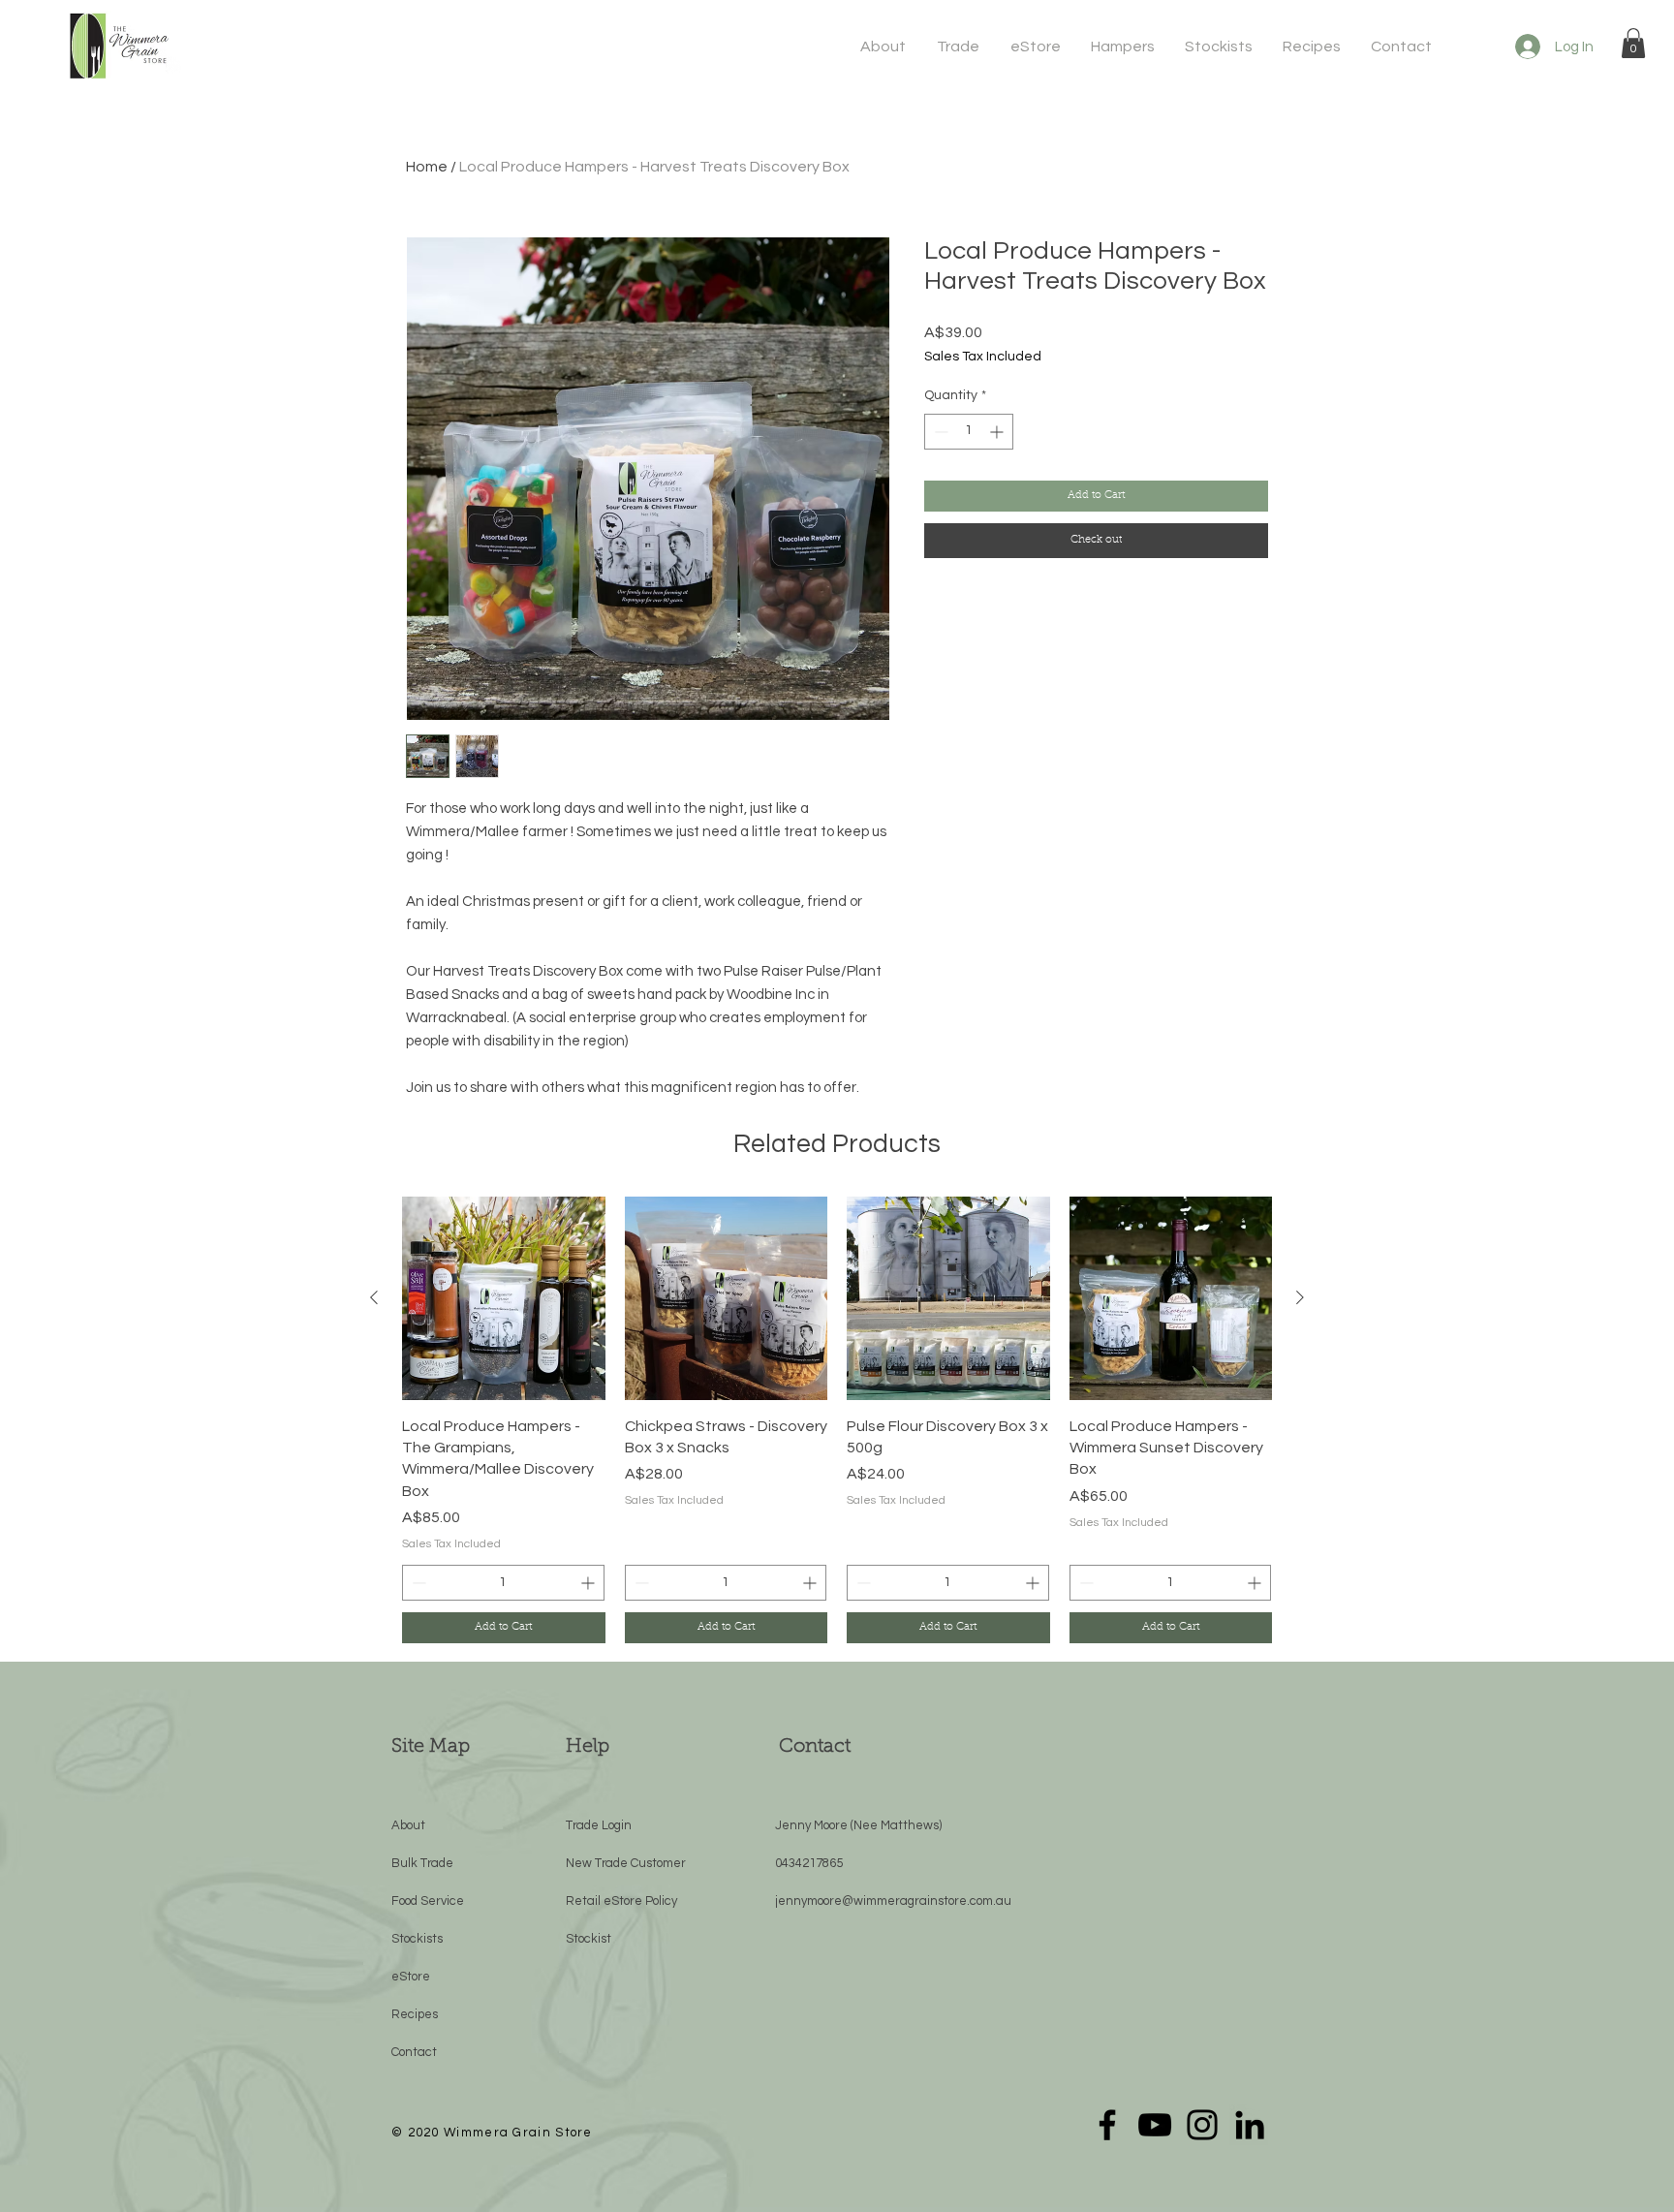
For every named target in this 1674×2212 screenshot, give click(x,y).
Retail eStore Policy (621, 1901)
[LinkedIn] (1250, 2125)
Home (427, 167)
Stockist (589, 1939)
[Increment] (998, 432)
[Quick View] (504, 1298)
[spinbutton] (969, 432)
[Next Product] (1300, 1297)
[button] (884, 47)
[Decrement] (939, 432)
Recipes (415, 2014)
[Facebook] (1107, 2125)
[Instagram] (1202, 2125)
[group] (837, 1420)
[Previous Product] (374, 1297)
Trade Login (599, 1825)
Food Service (428, 1901)
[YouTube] (1155, 2125)
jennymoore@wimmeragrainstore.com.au (893, 1901)
